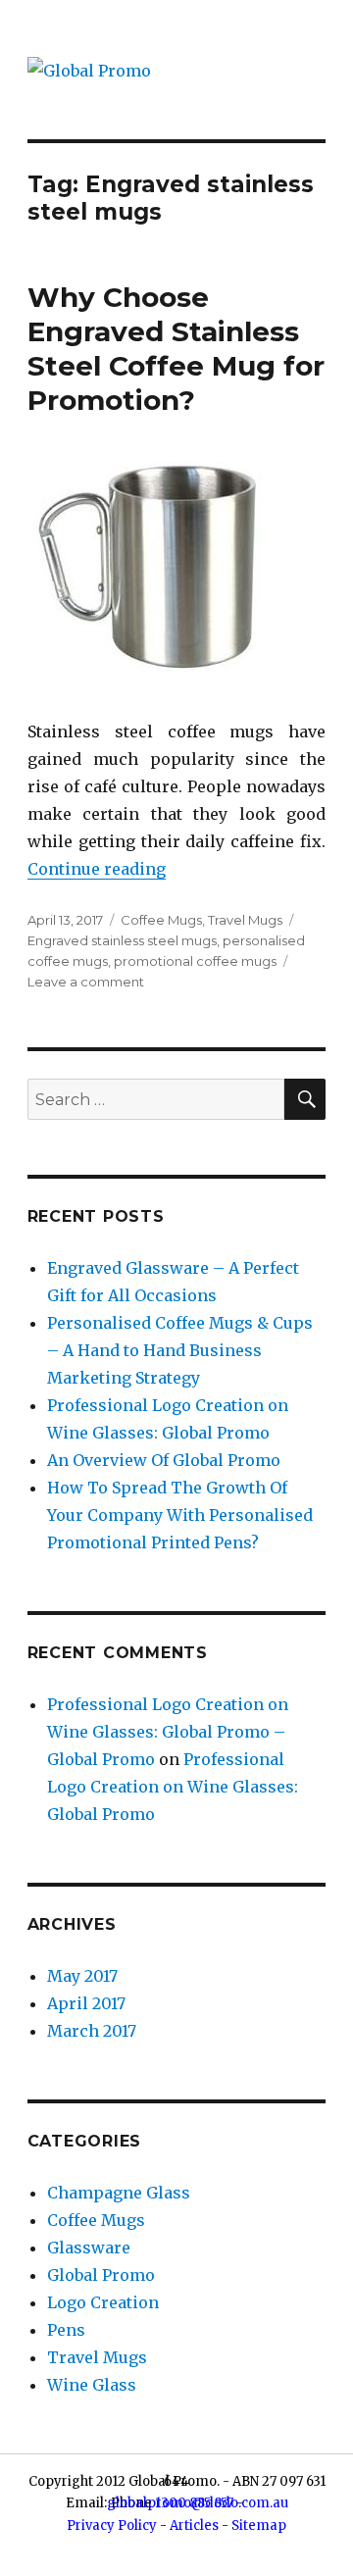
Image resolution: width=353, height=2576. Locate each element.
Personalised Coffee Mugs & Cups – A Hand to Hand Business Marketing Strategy (180, 1350)
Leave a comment (86, 982)
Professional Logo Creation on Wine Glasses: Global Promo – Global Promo (168, 1732)
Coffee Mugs (161, 920)
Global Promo (101, 2275)
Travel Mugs (245, 920)
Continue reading (97, 869)
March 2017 (92, 2031)
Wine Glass (92, 2385)
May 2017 (82, 1976)
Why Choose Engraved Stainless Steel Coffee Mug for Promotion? (176, 349)
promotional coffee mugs (195, 961)
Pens (66, 2330)
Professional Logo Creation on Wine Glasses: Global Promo (173, 1787)
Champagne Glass (119, 2193)
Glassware (89, 2248)
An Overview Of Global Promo (164, 1460)
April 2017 (86, 2003)
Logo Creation (103, 2302)
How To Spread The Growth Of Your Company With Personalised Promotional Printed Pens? (180, 1515)
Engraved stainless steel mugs (122, 940)
